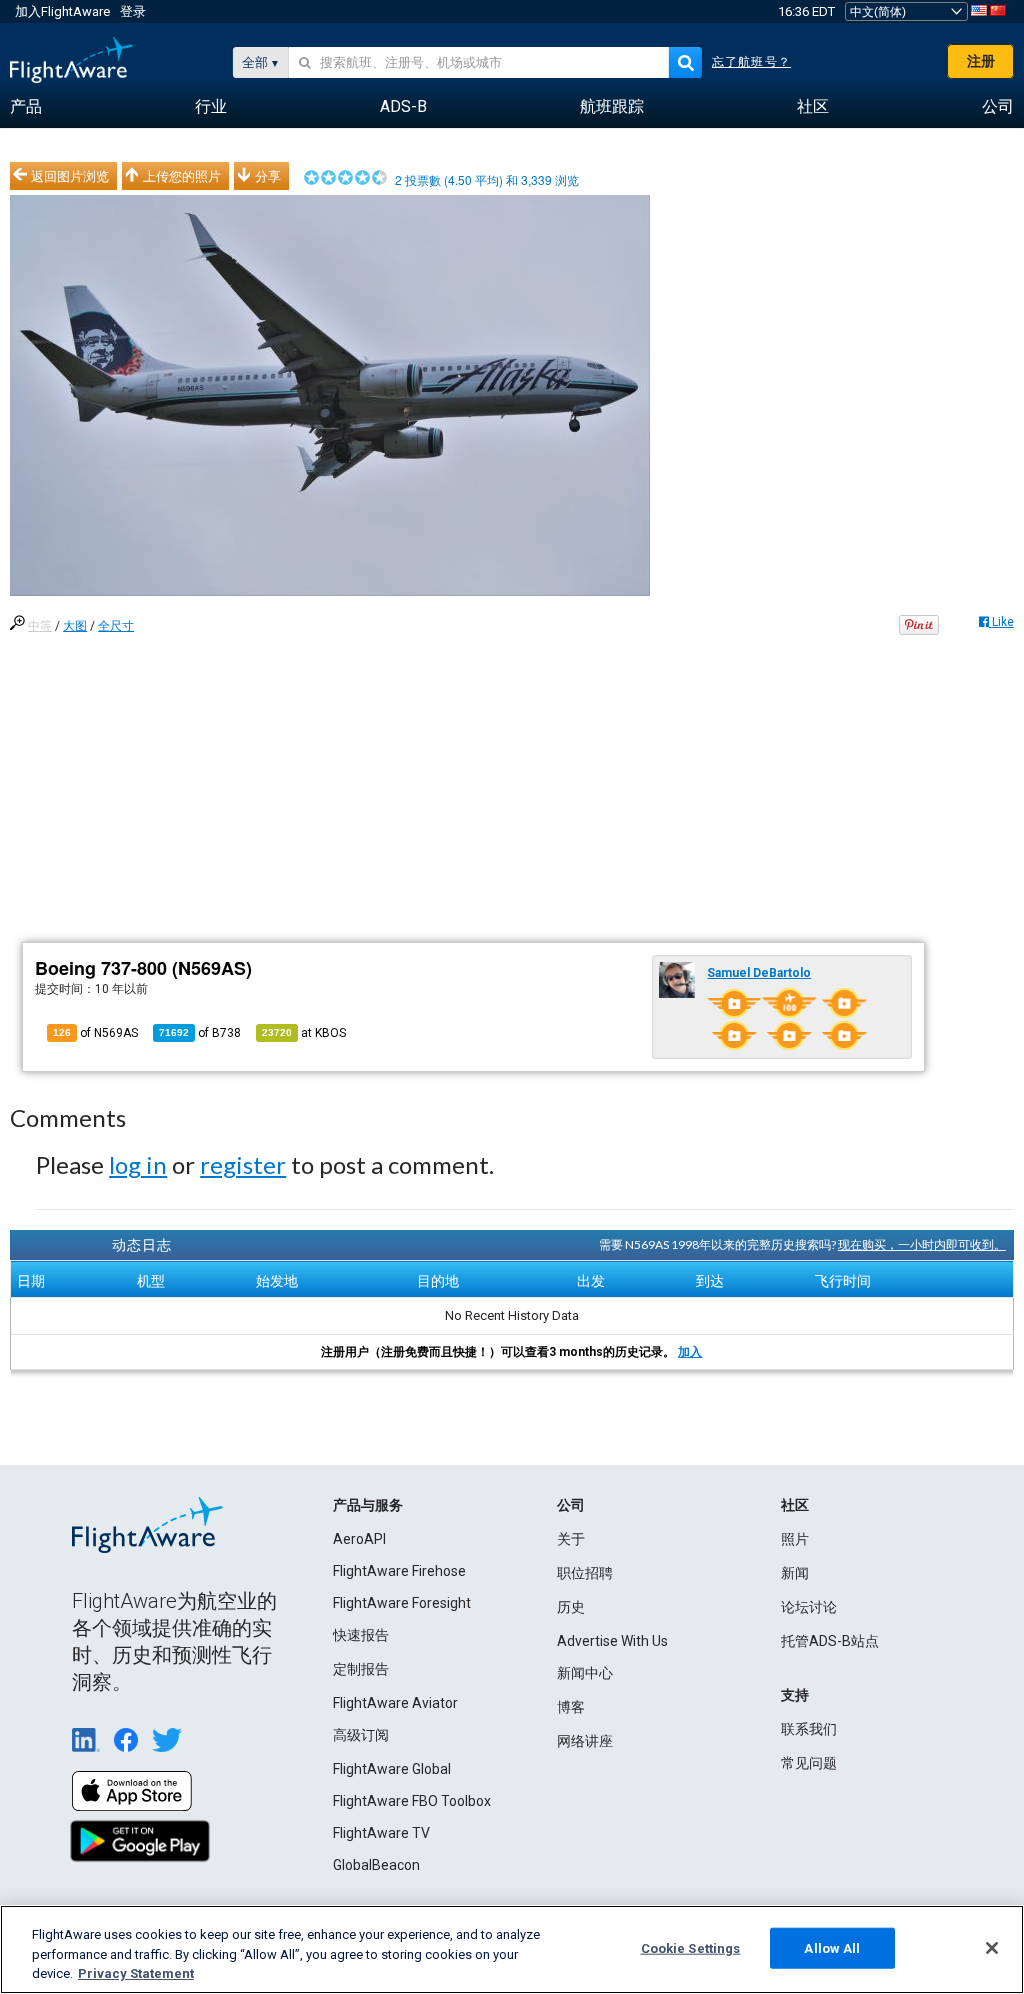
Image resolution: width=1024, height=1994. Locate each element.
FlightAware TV (381, 1833)
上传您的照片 (182, 176)
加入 (690, 1352)
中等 (40, 626)
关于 (571, 1539)
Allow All (832, 1947)
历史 (571, 1607)
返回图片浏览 (70, 176)
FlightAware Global (392, 1769)
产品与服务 (368, 1505)
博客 (571, 1707)
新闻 (795, 1573)
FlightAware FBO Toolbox (412, 1801)
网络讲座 (585, 1741)
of (200, 1033)
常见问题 (809, 1763)
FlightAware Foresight (402, 1603)
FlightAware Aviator (395, 1703)
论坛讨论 (809, 1607)
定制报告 (361, 1669)
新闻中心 (585, 1673)
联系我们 (809, 1729)
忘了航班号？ (751, 62)
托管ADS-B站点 (830, 1641)
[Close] (992, 1948)
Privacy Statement (136, 1973)
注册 (981, 61)
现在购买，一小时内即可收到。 (922, 1244)
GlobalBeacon (376, 1865)
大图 (75, 626)
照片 (795, 1539)
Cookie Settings (691, 1947)
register (243, 1164)
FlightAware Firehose (399, 1571)
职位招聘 (585, 1573)
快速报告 (361, 1635)
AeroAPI (359, 1539)
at (304, 1033)
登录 (133, 11)
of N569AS (95, 1033)
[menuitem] (26, 107)
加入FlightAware (62, 11)
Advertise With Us (612, 1641)
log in (138, 1164)
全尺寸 (116, 626)
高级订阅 (361, 1735)
